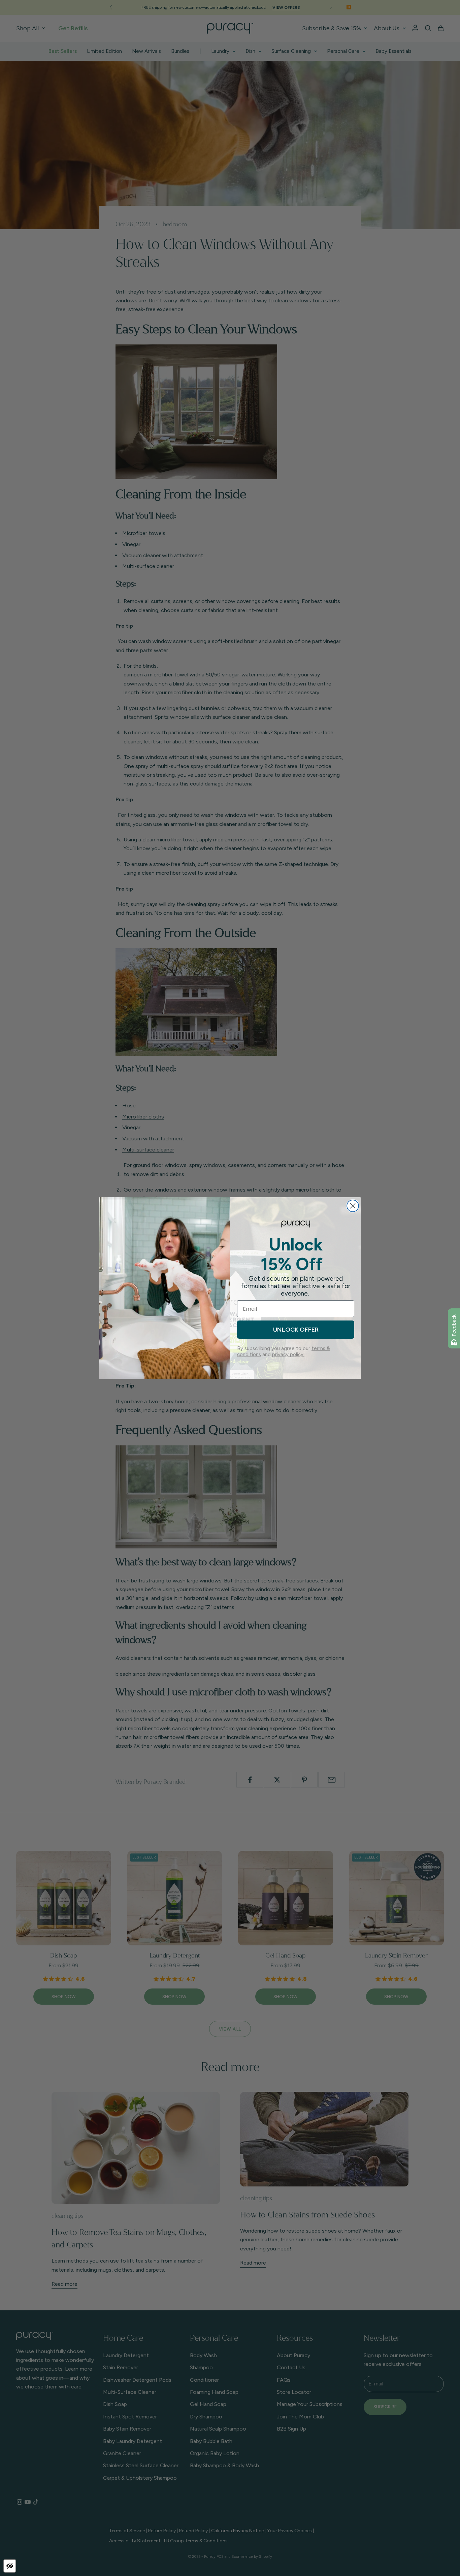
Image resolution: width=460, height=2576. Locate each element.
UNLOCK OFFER (296, 1330)
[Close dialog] (353, 1206)
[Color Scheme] (10, 2566)
